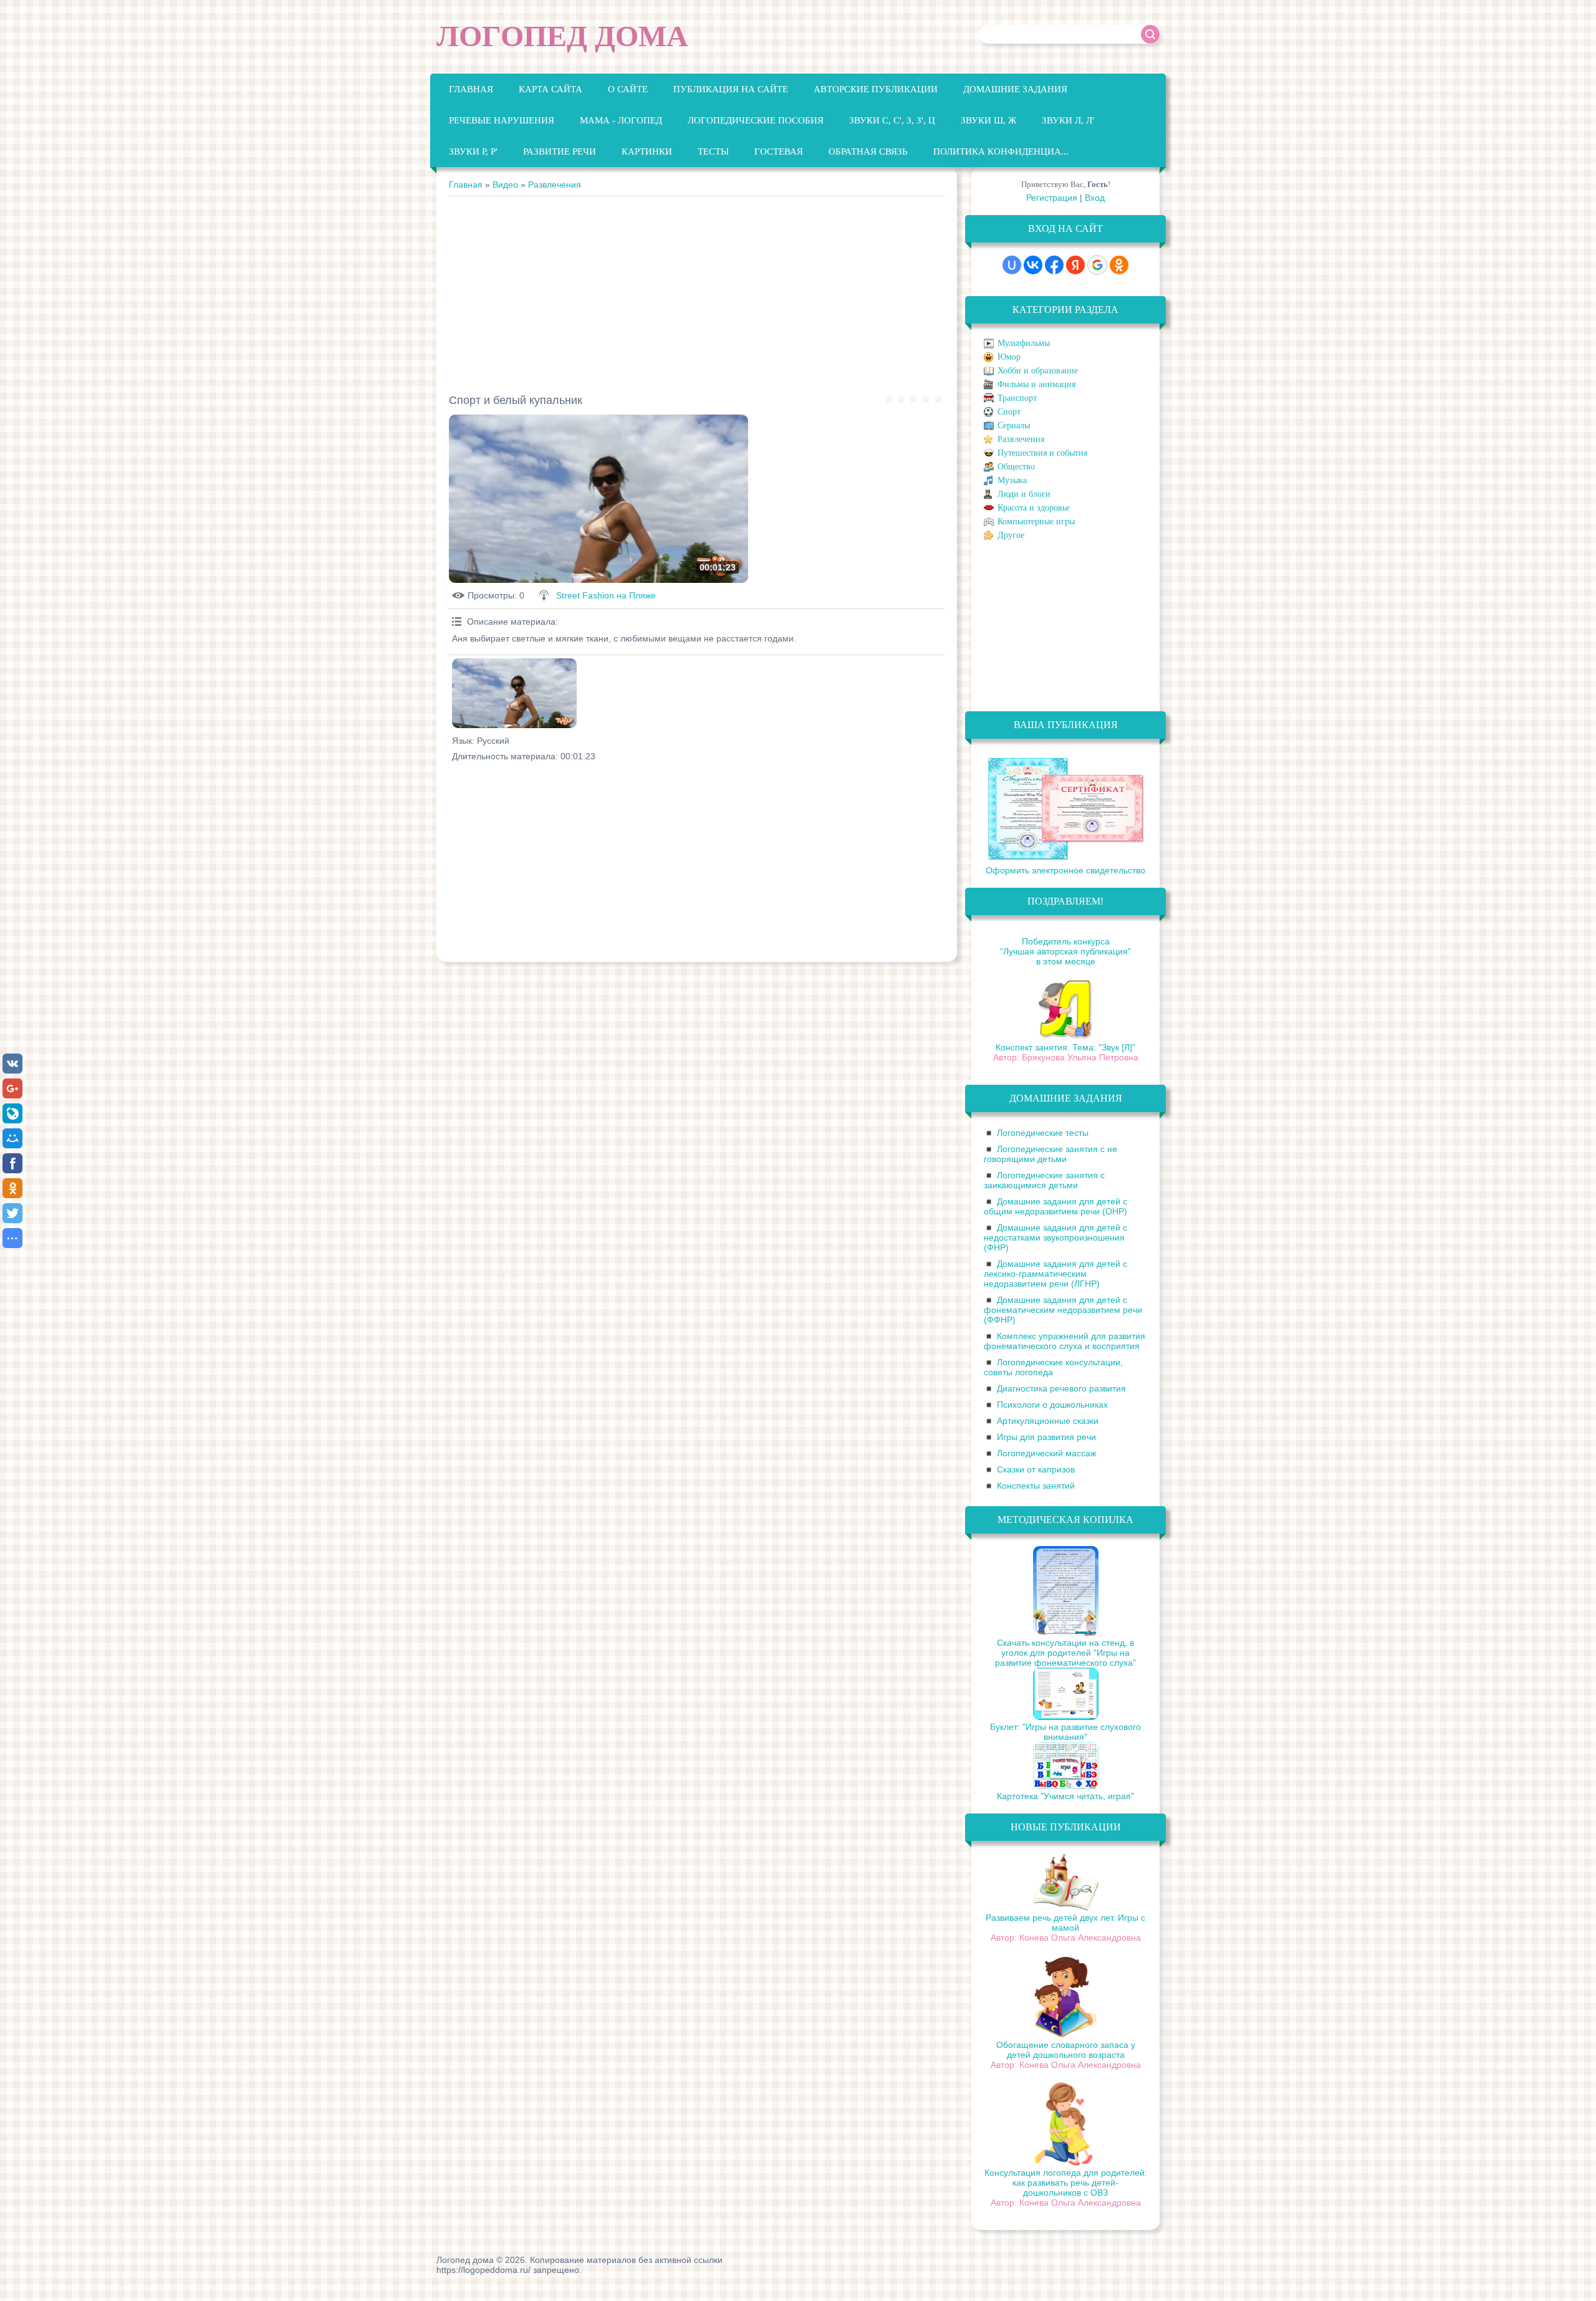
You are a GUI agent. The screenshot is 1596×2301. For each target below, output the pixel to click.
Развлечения (555, 185)
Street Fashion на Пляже (606, 595)
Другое (1011, 535)
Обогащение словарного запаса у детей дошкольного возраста (1066, 2050)
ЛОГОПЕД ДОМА (562, 36)
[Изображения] (514, 694)
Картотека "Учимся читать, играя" (1065, 1796)
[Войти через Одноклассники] (1119, 265)
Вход (1095, 198)
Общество (1016, 467)
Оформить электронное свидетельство (1065, 870)
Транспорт (1017, 398)
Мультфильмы (1024, 343)
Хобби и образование (1038, 371)
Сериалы (1014, 425)
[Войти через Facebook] (1054, 265)
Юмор (1009, 357)
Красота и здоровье (1034, 508)
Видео (505, 185)
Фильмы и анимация (1036, 384)
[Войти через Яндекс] (1075, 265)
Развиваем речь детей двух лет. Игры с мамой (1065, 1923)
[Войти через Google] (1097, 265)
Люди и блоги (1024, 494)
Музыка (1012, 480)
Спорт (1009, 412)
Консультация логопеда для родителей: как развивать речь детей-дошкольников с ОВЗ (1066, 2183)
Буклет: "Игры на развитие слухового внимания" (1065, 1732)
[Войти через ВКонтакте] (1033, 265)
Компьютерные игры (1036, 521)
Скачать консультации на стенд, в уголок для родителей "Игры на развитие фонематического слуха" (1065, 1653)
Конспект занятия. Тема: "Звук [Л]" (1065, 1047)
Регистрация (1052, 198)
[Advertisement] (697, 290)
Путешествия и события (1042, 453)
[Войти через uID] (1012, 265)
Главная (466, 185)
